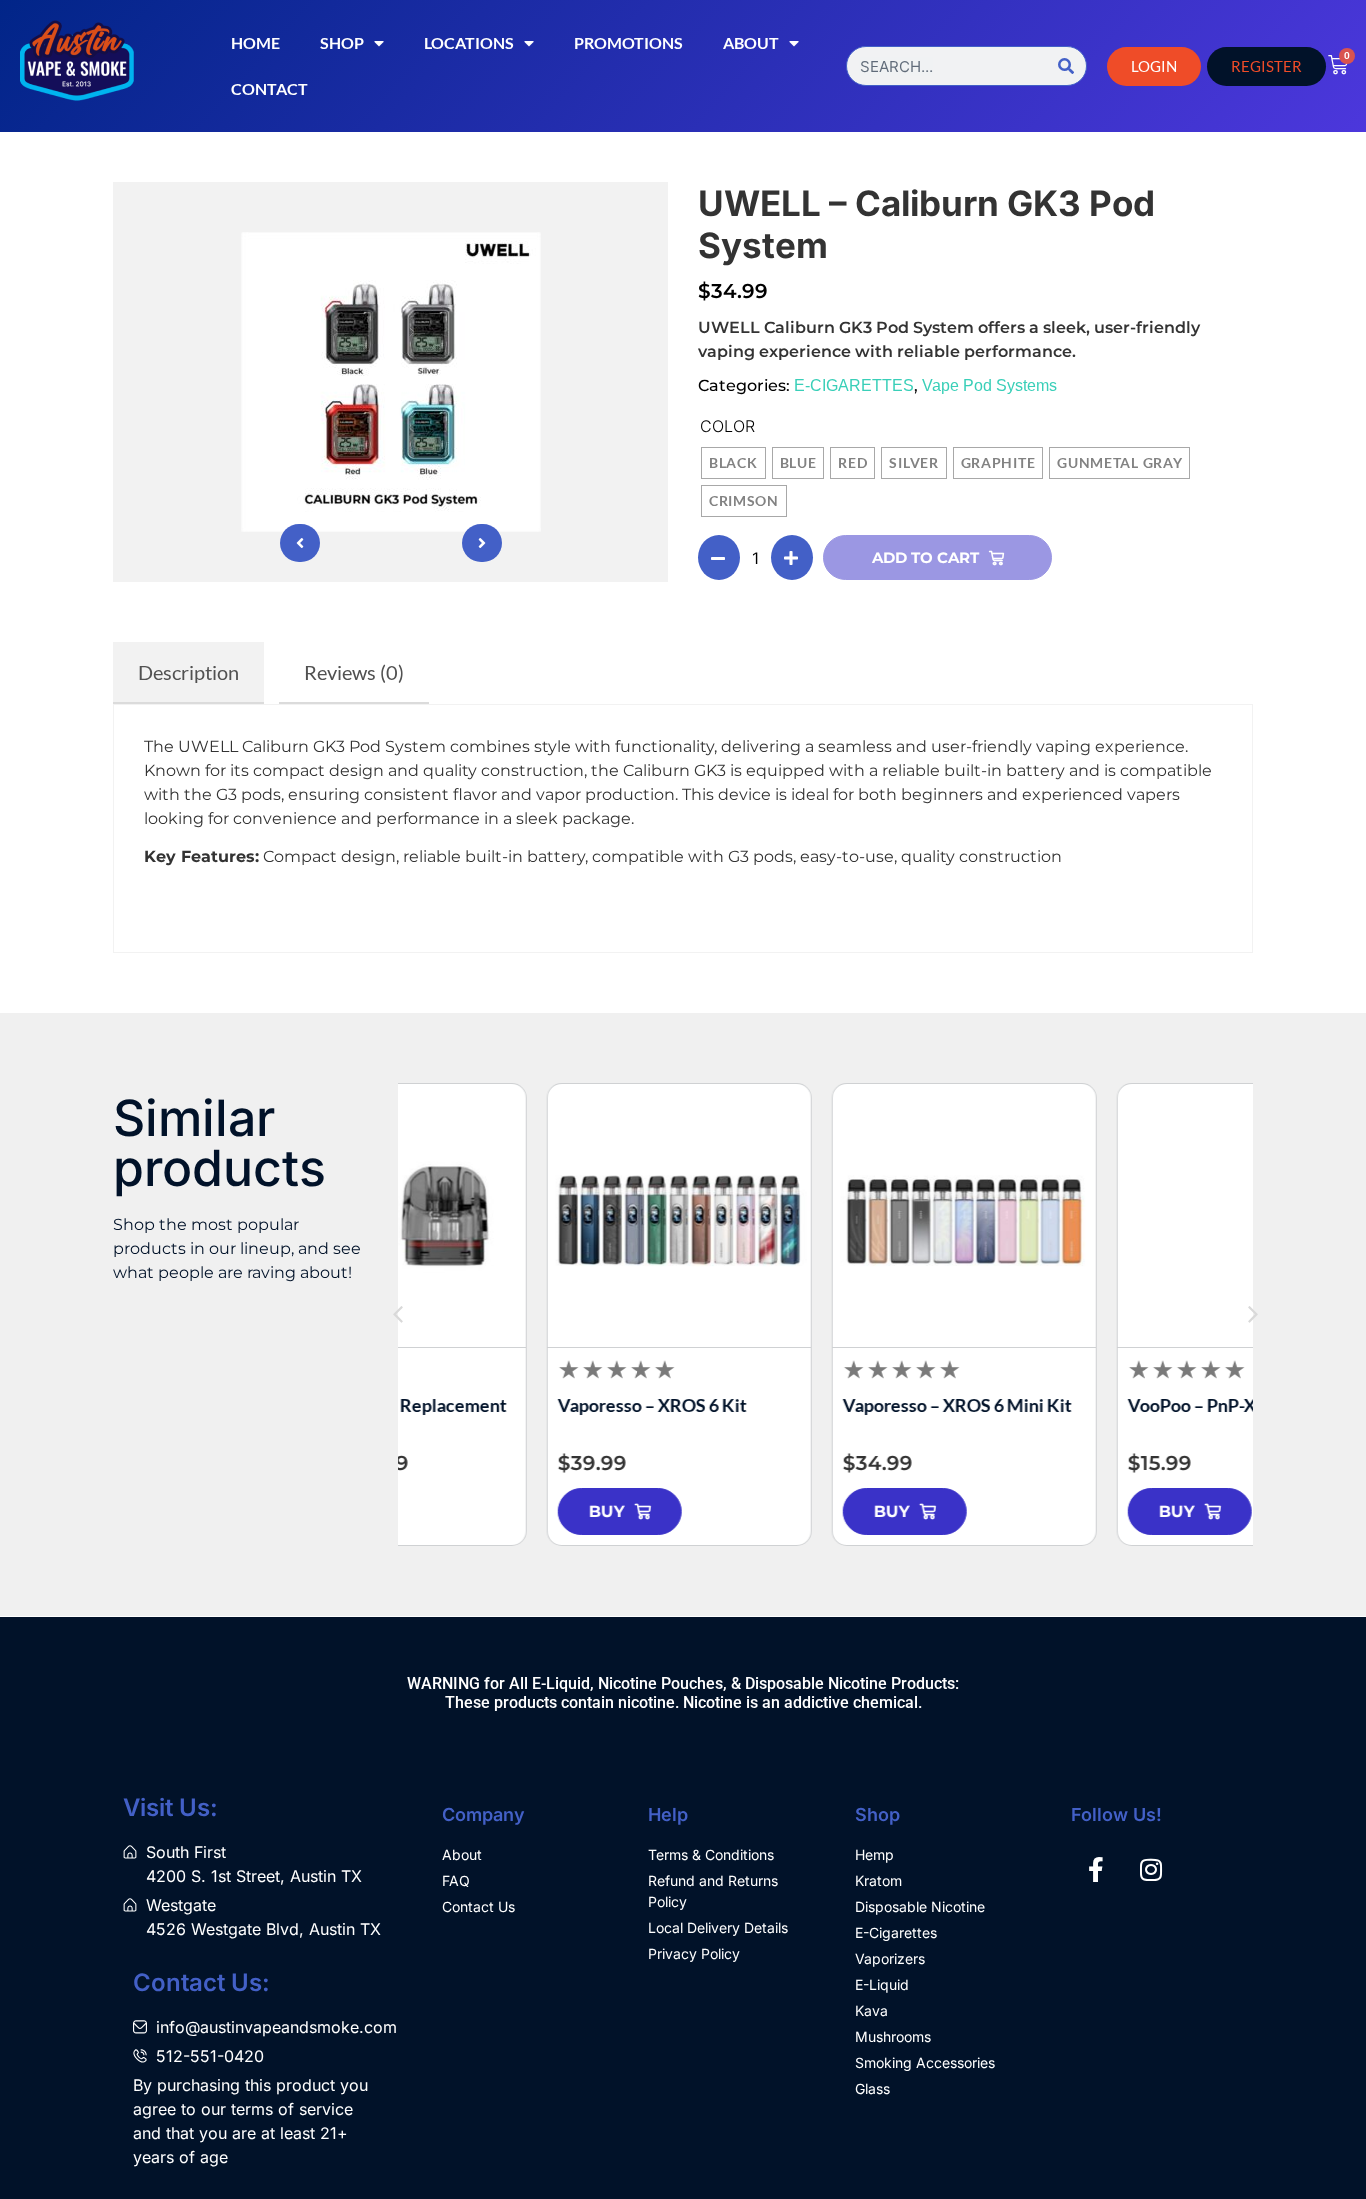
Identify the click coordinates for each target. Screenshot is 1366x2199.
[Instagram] (1151, 1869)
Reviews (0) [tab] (354, 672)
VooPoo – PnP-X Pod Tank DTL (1108, 1405)
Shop (342, 42)
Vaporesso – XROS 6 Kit (513, 1405)
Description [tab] (188, 672)
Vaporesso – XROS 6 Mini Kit (818, 1405)
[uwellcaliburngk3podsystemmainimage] (390, 382)
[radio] (733, 463)
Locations (469, 42)
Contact (269, 88)
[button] (1253, 1315)
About (751, 42)
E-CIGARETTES (854, 385)
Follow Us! (1116, 1814)
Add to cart (925, 557)
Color (727, 426)
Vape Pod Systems (989, 385)
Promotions (628, 42)
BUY (468, 1511)
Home (255, 42)
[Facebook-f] (1096, 1869)
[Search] (1066, 66)
